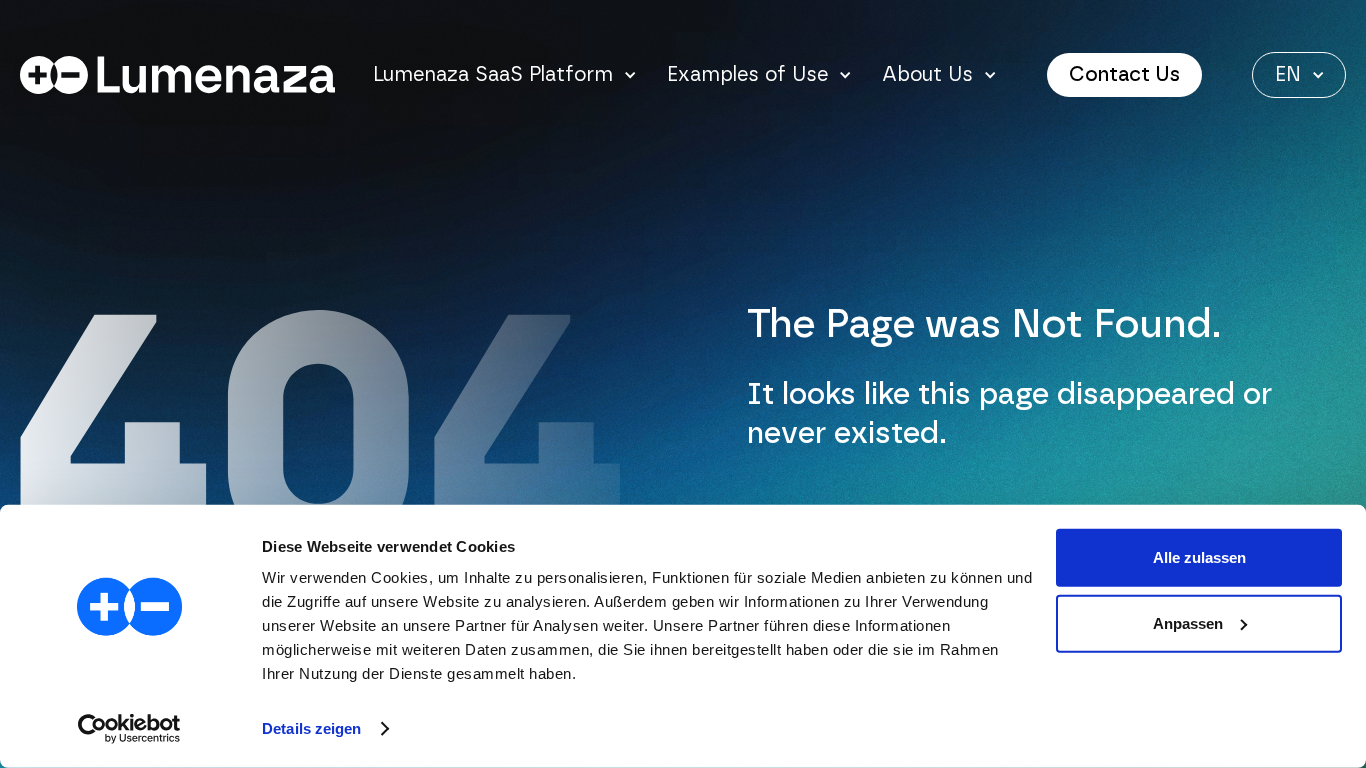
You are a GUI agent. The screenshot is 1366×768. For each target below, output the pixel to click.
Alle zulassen (1199, 557)
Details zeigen (311, 728)
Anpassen (1188, 622)
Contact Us (1124, 75)
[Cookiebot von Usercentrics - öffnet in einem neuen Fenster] (129, 729)
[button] (505, 75)
